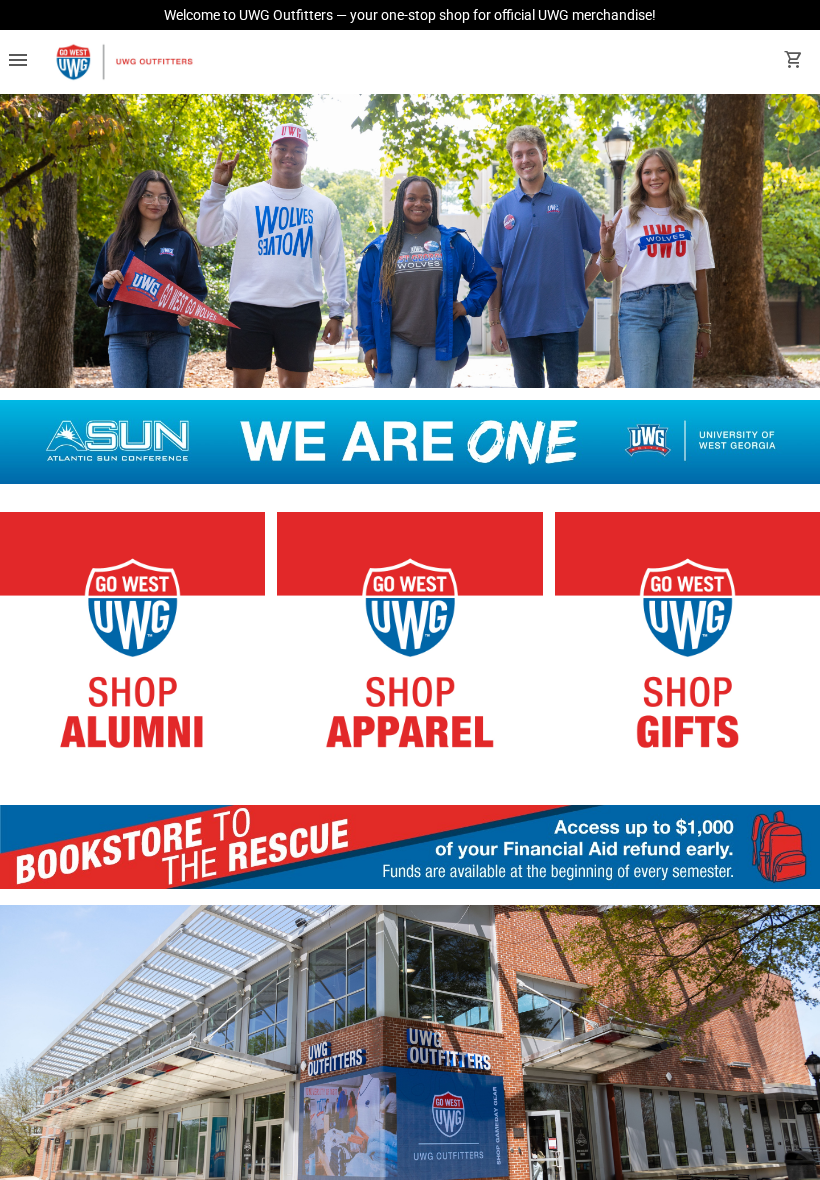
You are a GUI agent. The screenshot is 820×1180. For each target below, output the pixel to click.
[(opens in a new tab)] (410, 883)
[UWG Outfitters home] (124, 62)
